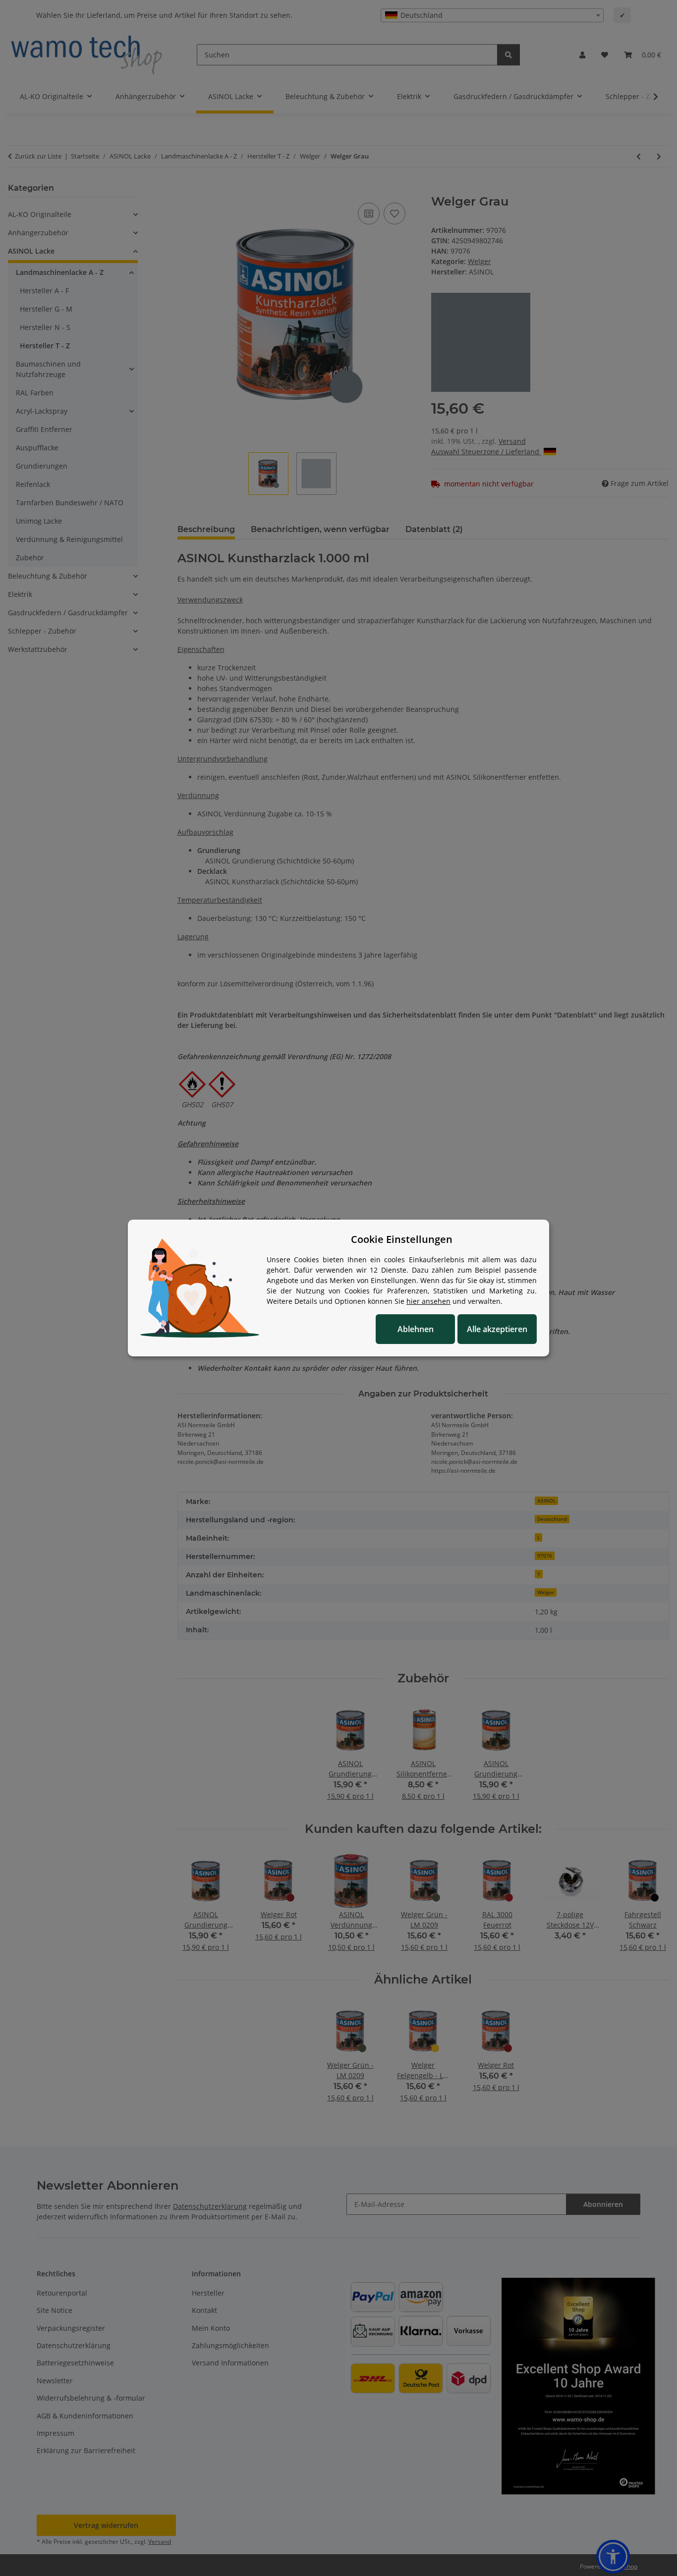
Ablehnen (416, 1329)
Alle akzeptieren (497, 1329)
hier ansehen (428, 1301)
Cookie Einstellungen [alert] (402, 1239)
